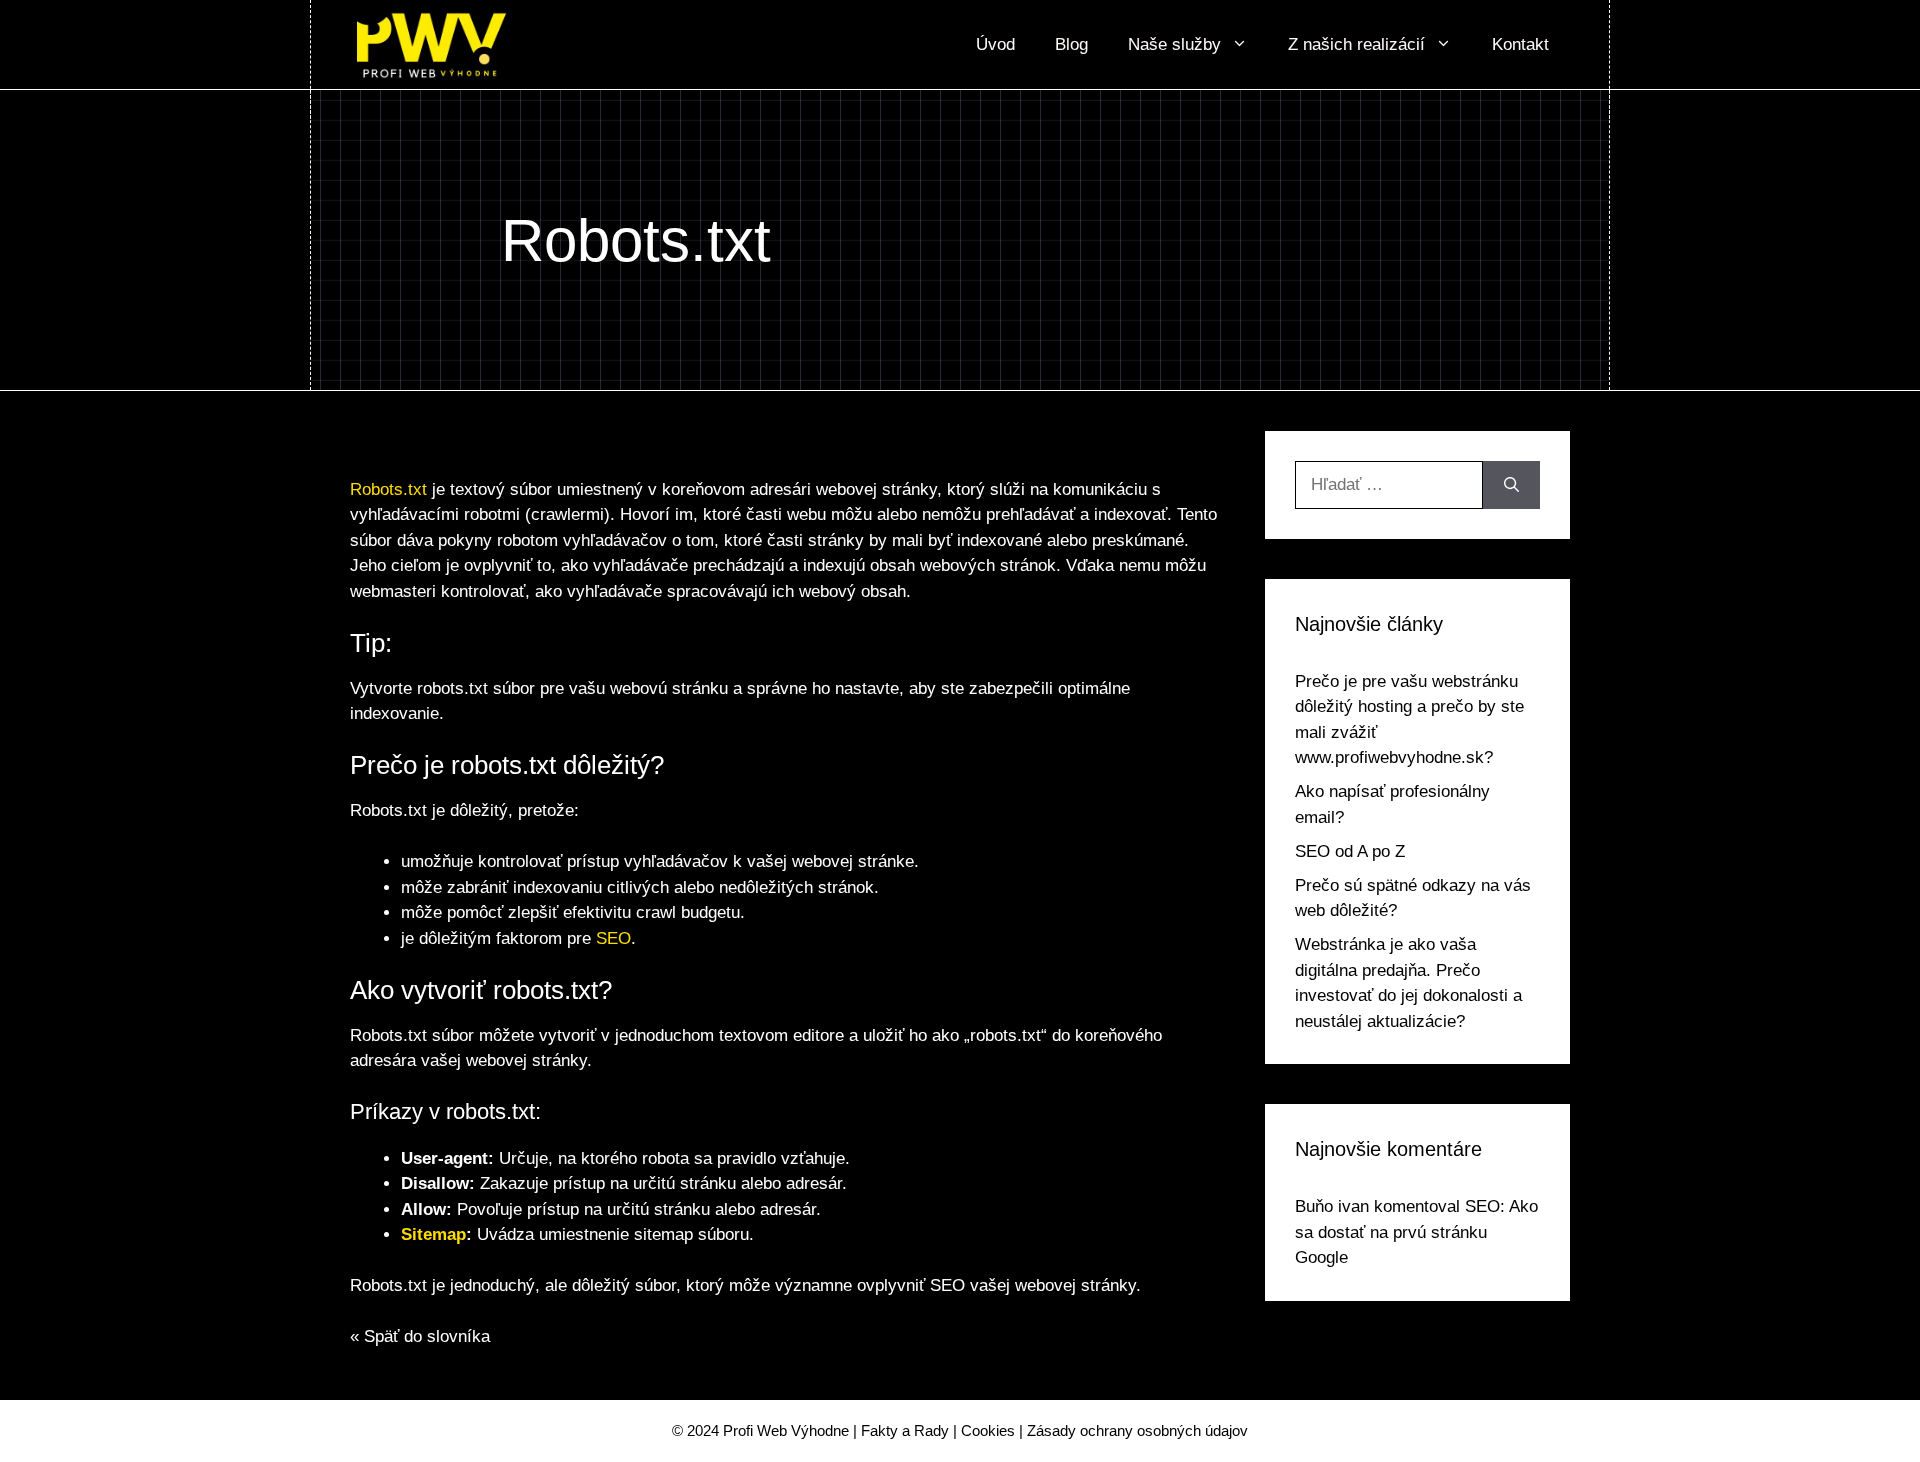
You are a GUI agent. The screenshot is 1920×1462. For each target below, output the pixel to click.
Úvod (995, 44)
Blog (1071, 44)
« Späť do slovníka (420, 1336)
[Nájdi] (1511, 485)
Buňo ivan (1332, 1206)
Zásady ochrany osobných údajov (1137, 1430)
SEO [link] (613, 938)
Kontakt (1520, 44)
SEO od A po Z (1350, 851)
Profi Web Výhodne (786, 1430)
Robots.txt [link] (388, 489)
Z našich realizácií (1356, 44)
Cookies (988, 1430)
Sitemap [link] (433, 1234)
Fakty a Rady (905, 1430)
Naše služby (1174, 44)
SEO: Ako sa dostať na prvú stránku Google (1416, 1232)
